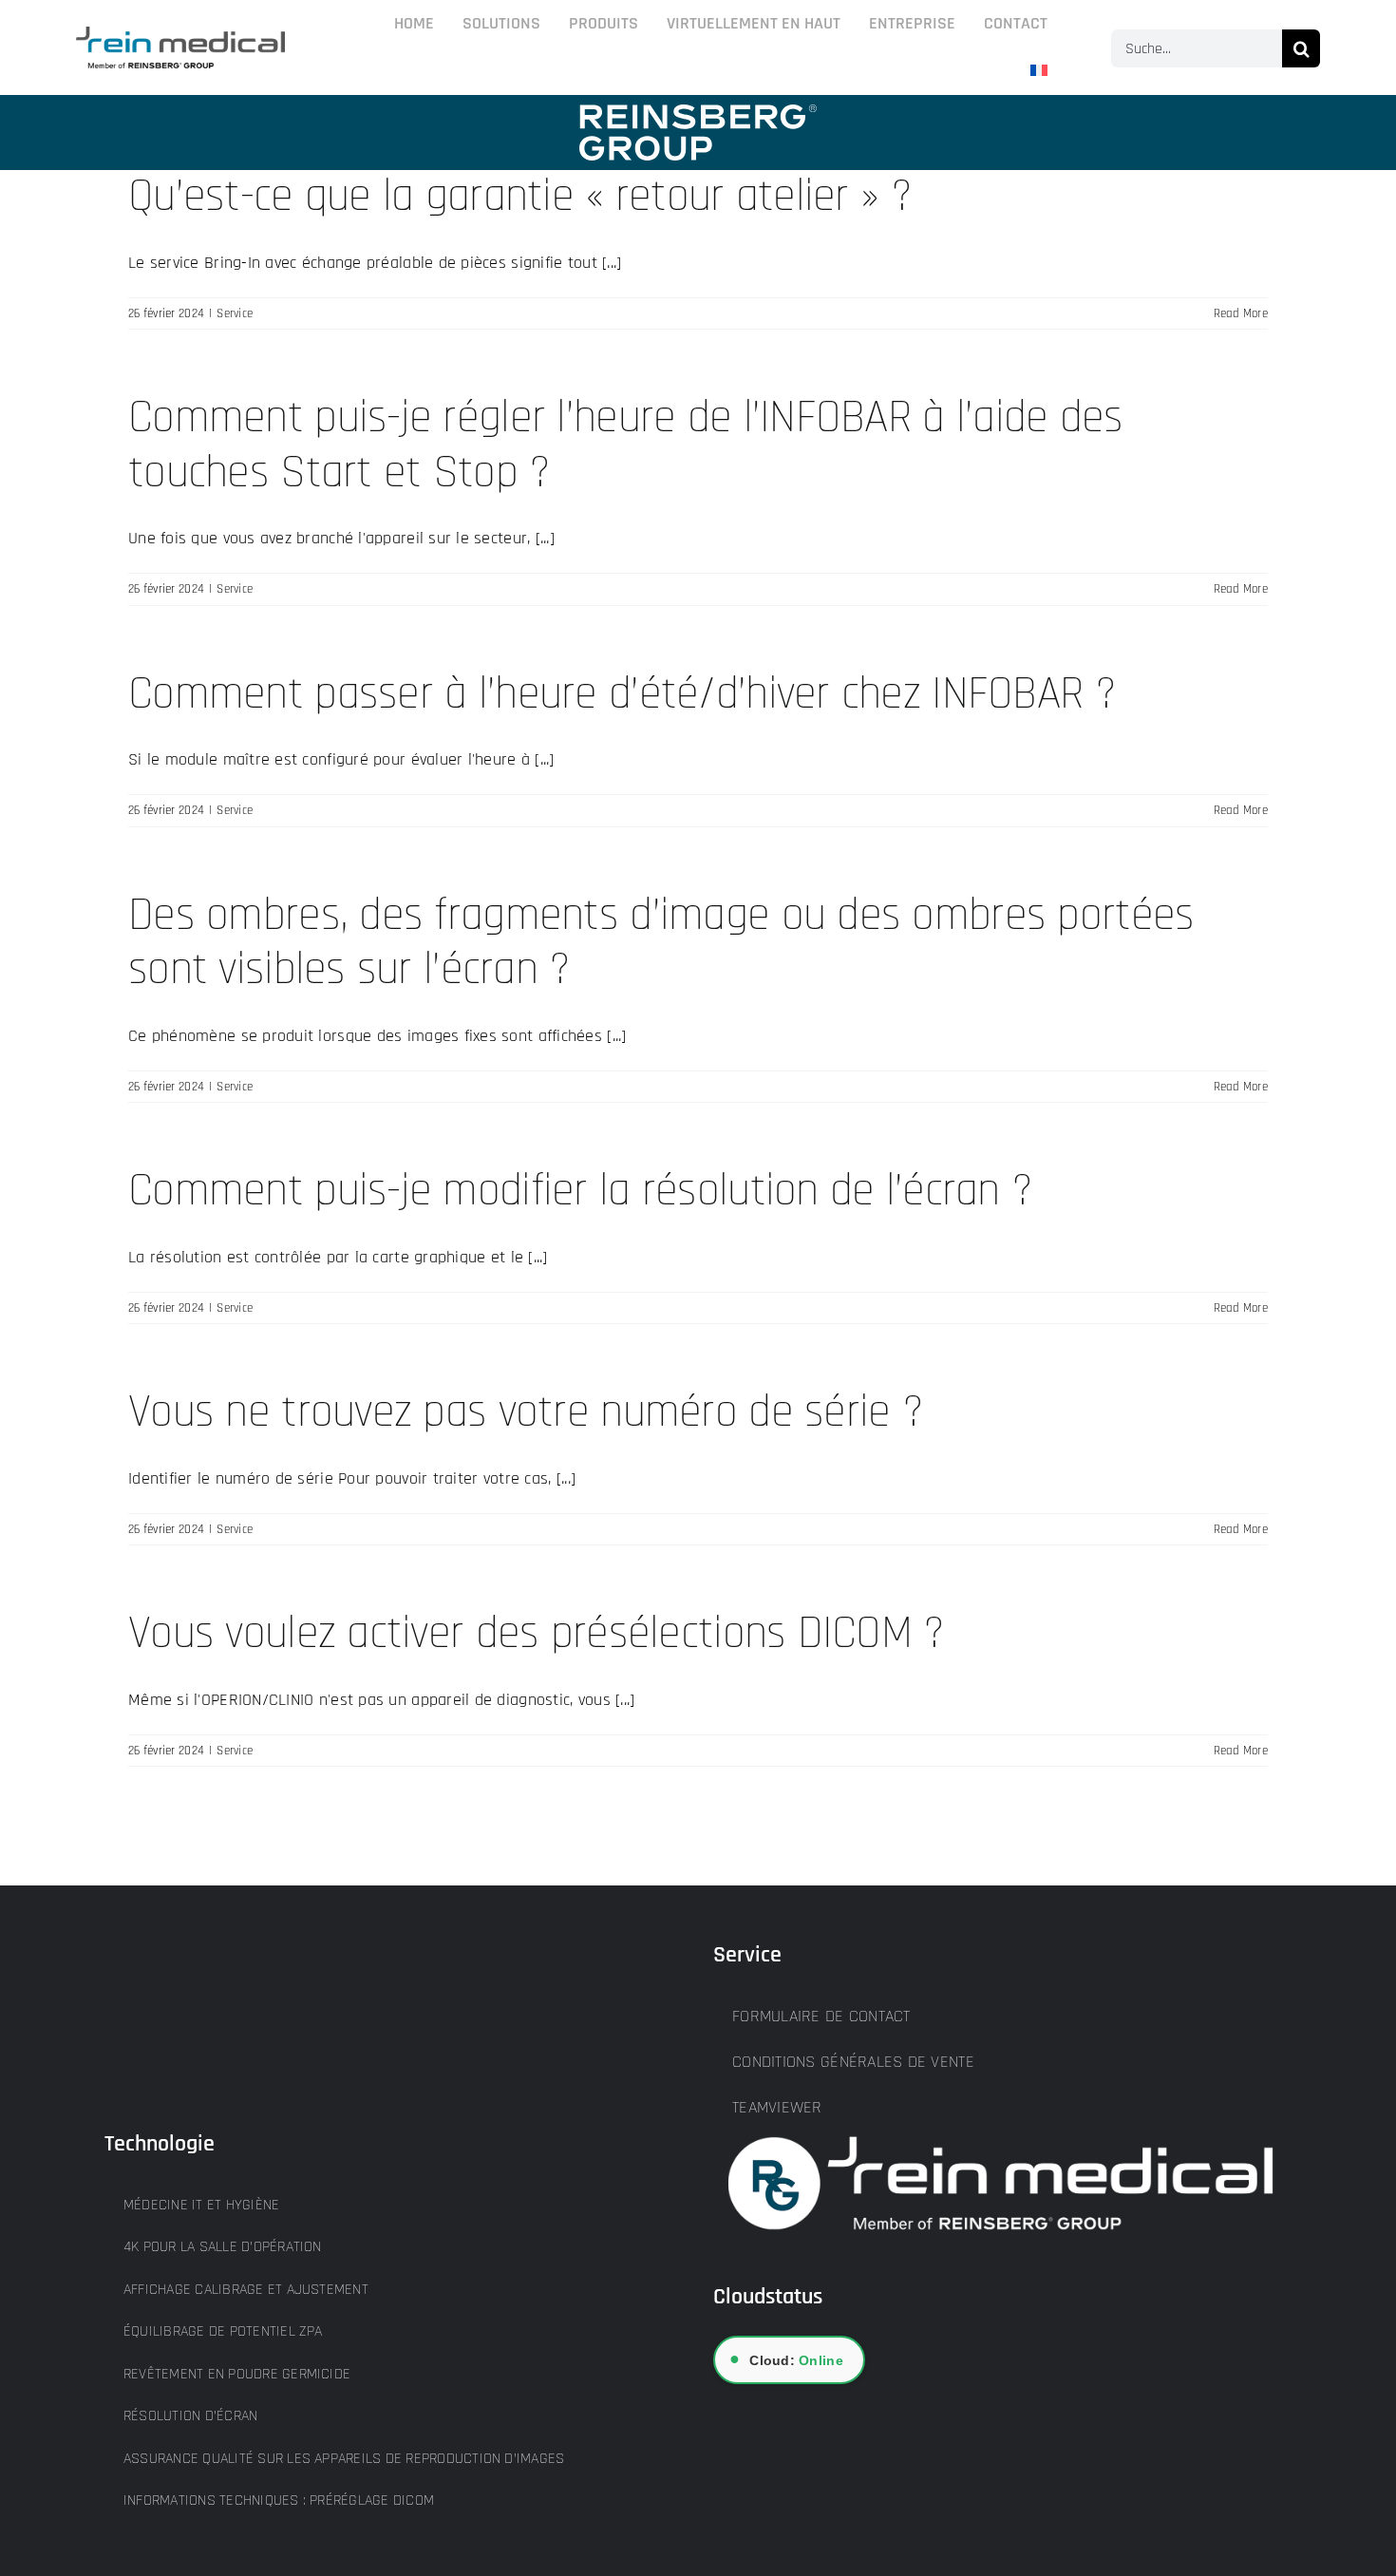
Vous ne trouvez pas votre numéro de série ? (526, 1412)
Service (235, 313)
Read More (1241, 313)
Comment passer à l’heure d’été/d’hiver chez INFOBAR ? (622, 694)
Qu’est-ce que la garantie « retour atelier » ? (520, 197)
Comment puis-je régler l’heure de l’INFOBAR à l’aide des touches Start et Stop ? (626, 445)
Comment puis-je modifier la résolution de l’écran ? (580, 1191)
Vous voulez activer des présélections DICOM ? (537, 1634)
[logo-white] (698, 113)
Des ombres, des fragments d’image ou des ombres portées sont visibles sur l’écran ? (661, 943)
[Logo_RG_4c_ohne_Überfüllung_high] (180, 35)
